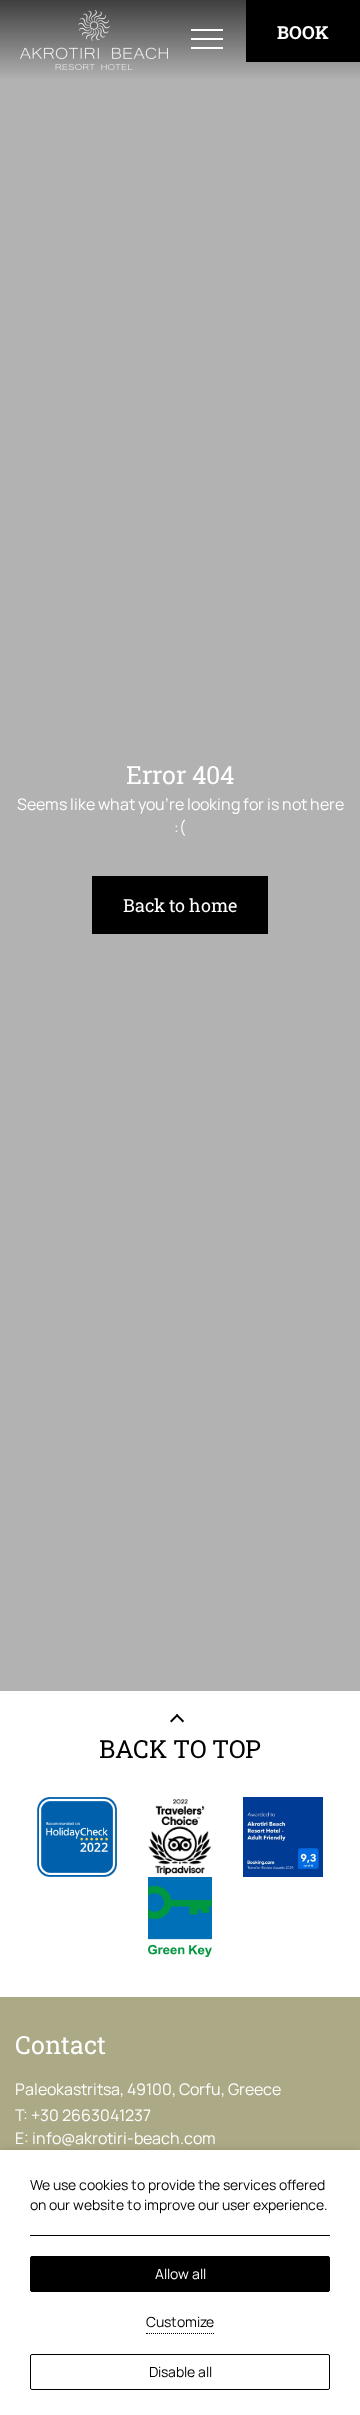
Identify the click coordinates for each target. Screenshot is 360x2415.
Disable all (180, 2371)
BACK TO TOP (180, 1748)
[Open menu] (207, 40)
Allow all (180, 2273)
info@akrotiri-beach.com (124, 2138)
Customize (180, 2321)
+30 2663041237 (91, 2115)
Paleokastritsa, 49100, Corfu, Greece (148, 2089)
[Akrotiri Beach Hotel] (94, 40)
